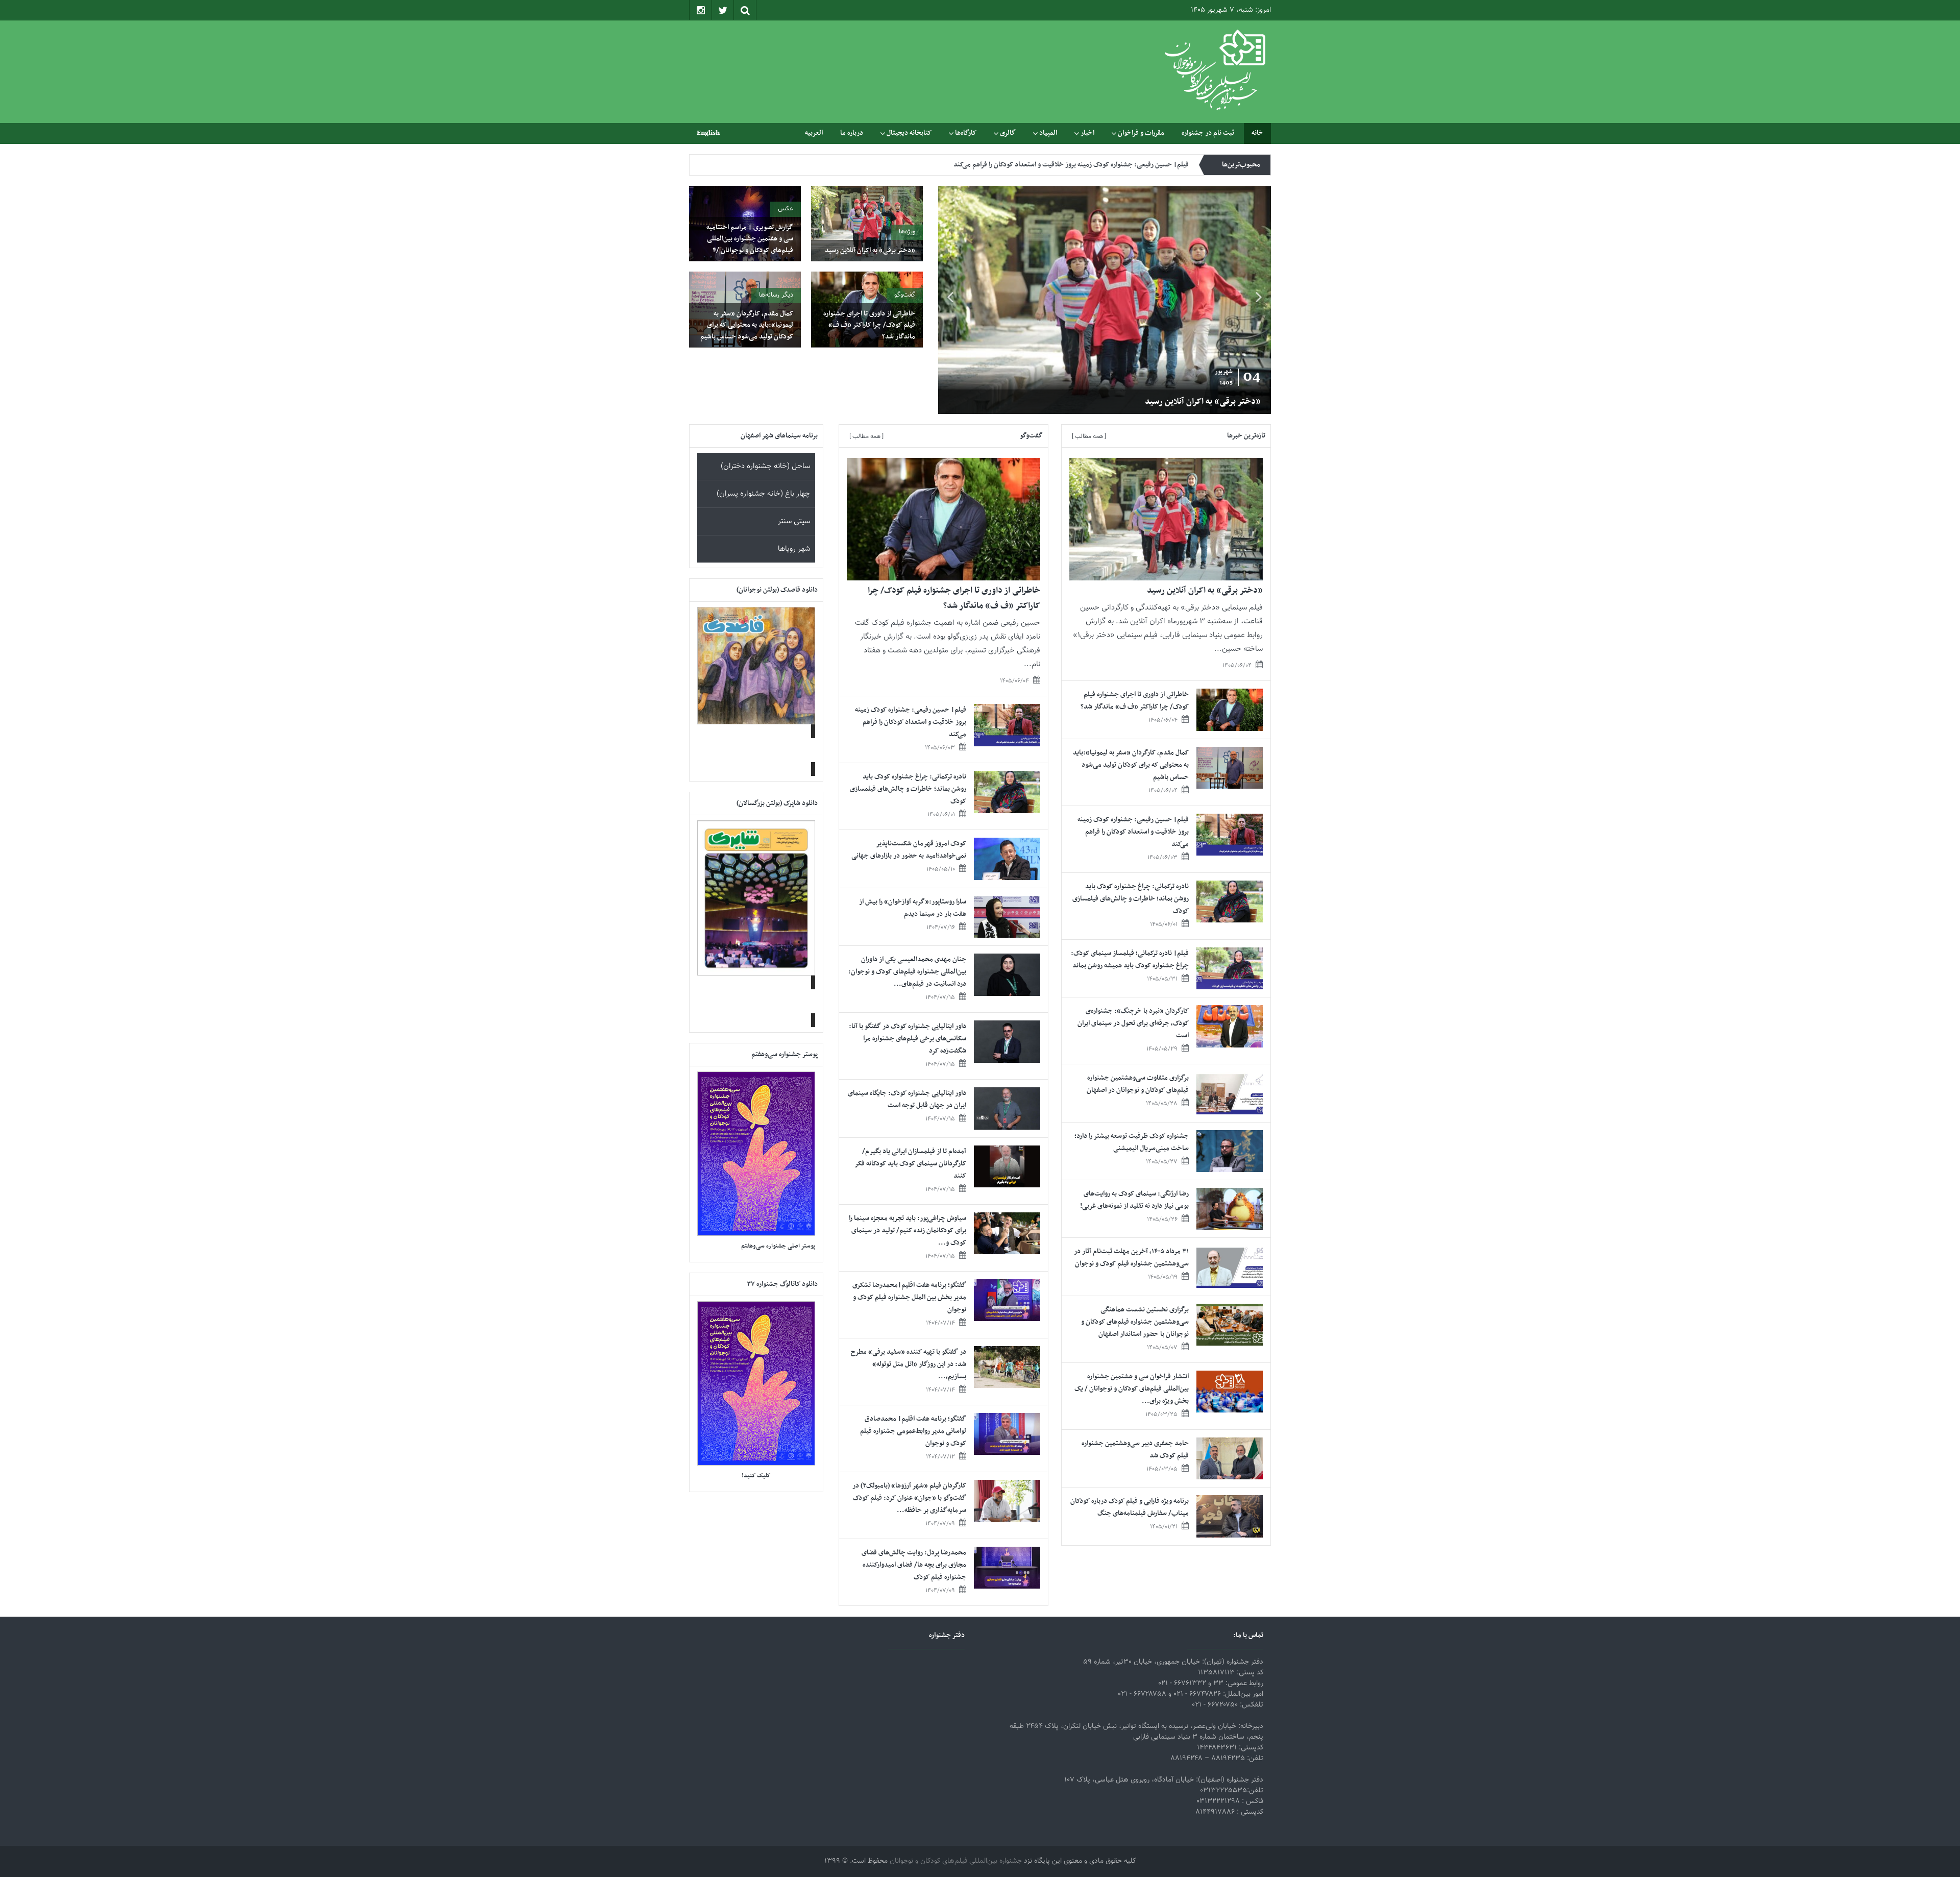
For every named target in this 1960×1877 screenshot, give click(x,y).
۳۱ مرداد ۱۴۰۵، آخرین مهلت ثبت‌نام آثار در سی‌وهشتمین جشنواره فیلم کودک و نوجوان (1131, 1258)
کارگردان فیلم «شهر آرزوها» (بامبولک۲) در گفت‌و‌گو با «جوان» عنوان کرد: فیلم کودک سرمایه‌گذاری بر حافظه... (909, 1498)
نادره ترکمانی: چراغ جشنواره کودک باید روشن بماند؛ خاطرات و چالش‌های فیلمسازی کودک (1069, 165)
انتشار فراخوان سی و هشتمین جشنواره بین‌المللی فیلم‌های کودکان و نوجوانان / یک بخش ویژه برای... (1132, 1389)
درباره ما (852, 133)
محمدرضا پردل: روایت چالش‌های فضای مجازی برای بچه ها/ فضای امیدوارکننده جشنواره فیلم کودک (914, 1565)
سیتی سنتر (794, 521)
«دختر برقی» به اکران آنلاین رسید (870, 250)
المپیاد (1048, 133)
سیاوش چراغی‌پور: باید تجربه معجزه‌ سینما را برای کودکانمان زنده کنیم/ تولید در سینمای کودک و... (908, 1230)
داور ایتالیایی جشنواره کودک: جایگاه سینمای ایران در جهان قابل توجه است (907, 1099)
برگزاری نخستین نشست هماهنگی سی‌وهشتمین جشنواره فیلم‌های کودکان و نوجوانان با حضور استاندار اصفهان (1135, 1322)
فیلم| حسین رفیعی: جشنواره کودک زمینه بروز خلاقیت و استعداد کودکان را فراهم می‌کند (1133, 832)
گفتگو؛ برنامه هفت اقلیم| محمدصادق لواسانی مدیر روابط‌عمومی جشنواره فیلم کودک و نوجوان (913, 1431)
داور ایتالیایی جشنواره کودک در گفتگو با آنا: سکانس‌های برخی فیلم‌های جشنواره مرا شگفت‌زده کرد (908, 1039)
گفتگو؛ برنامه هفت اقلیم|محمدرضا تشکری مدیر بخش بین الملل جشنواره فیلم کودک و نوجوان (909, 1297)
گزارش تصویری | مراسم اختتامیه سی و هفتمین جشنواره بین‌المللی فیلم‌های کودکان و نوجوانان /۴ (750, 239)
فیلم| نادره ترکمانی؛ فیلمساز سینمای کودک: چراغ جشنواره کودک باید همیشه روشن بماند (1130, 959)
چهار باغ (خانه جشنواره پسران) (763, 494)
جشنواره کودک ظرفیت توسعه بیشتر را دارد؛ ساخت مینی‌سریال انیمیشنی (1132, 1142)
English (708, 133)
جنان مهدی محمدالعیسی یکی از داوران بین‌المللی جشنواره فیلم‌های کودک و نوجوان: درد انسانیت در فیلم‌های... (907, 972)
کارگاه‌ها (966, 133)
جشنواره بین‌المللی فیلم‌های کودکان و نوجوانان (956, 1861)
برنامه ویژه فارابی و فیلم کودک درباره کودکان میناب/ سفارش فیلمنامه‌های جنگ (1130, 1507)
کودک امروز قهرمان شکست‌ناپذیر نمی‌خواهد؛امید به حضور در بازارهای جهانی (909, 850)
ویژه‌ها (907, 232)
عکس (786, 209)
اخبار (1087, 133)
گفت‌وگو (905, 295)
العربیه (814, 133)
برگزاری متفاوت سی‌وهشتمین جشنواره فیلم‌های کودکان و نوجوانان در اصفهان (1138, 1084)
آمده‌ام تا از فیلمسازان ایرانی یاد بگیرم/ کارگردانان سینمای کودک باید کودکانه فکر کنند (911, 1164)
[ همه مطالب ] (1089, 436)
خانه (1257, 133)
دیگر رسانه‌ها (776, 295)
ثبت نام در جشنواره (1208, 133)
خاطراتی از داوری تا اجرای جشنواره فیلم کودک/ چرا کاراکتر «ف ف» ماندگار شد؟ (1125, 402)
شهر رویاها (794, 549)
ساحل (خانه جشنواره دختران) (765, 466)
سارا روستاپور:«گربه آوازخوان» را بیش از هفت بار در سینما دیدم (913, 908)
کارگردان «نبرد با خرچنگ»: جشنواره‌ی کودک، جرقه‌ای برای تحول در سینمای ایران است (1133, 1023)
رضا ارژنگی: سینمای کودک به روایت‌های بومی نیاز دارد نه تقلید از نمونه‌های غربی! (1134, 1200)
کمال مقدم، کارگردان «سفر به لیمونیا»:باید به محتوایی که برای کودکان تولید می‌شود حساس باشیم (747, 325)
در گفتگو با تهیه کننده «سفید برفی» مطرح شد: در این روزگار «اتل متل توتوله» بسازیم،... (909, 1364)
